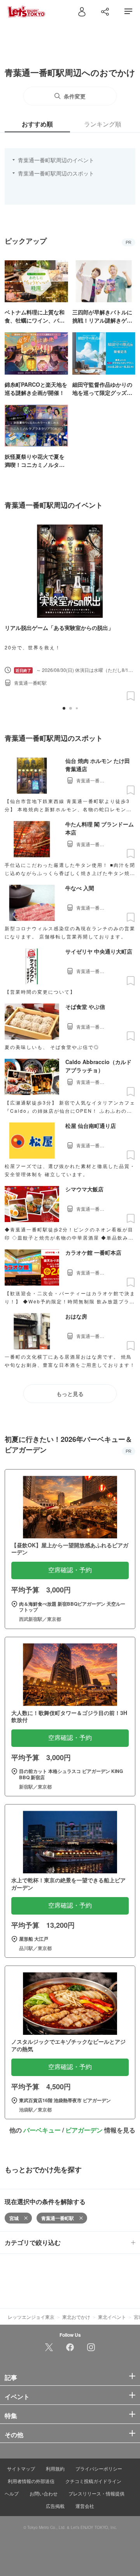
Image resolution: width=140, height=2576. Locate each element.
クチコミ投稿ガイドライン (93, 2481)
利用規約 (55, 2468)
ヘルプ (12, 2493)
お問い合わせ (44, 2493)
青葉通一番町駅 (58, 2218)
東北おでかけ (76, 2317)
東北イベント (112, 2317)
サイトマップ (21, 2468)
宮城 (14, 2218)
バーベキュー (42, 2130)
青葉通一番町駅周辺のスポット (56, 173)
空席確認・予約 (70, 1570)
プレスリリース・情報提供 (96, 2493)
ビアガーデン (84, 2130)
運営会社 (85, 2506)
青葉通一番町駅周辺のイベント (56, 160)
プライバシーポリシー (99, 2468)
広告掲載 (55, 2506)
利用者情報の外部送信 (31, 2481)
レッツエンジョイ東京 (31, 2317)
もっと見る (70, 1394)
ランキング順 (103, 124)
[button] (64, 708)
